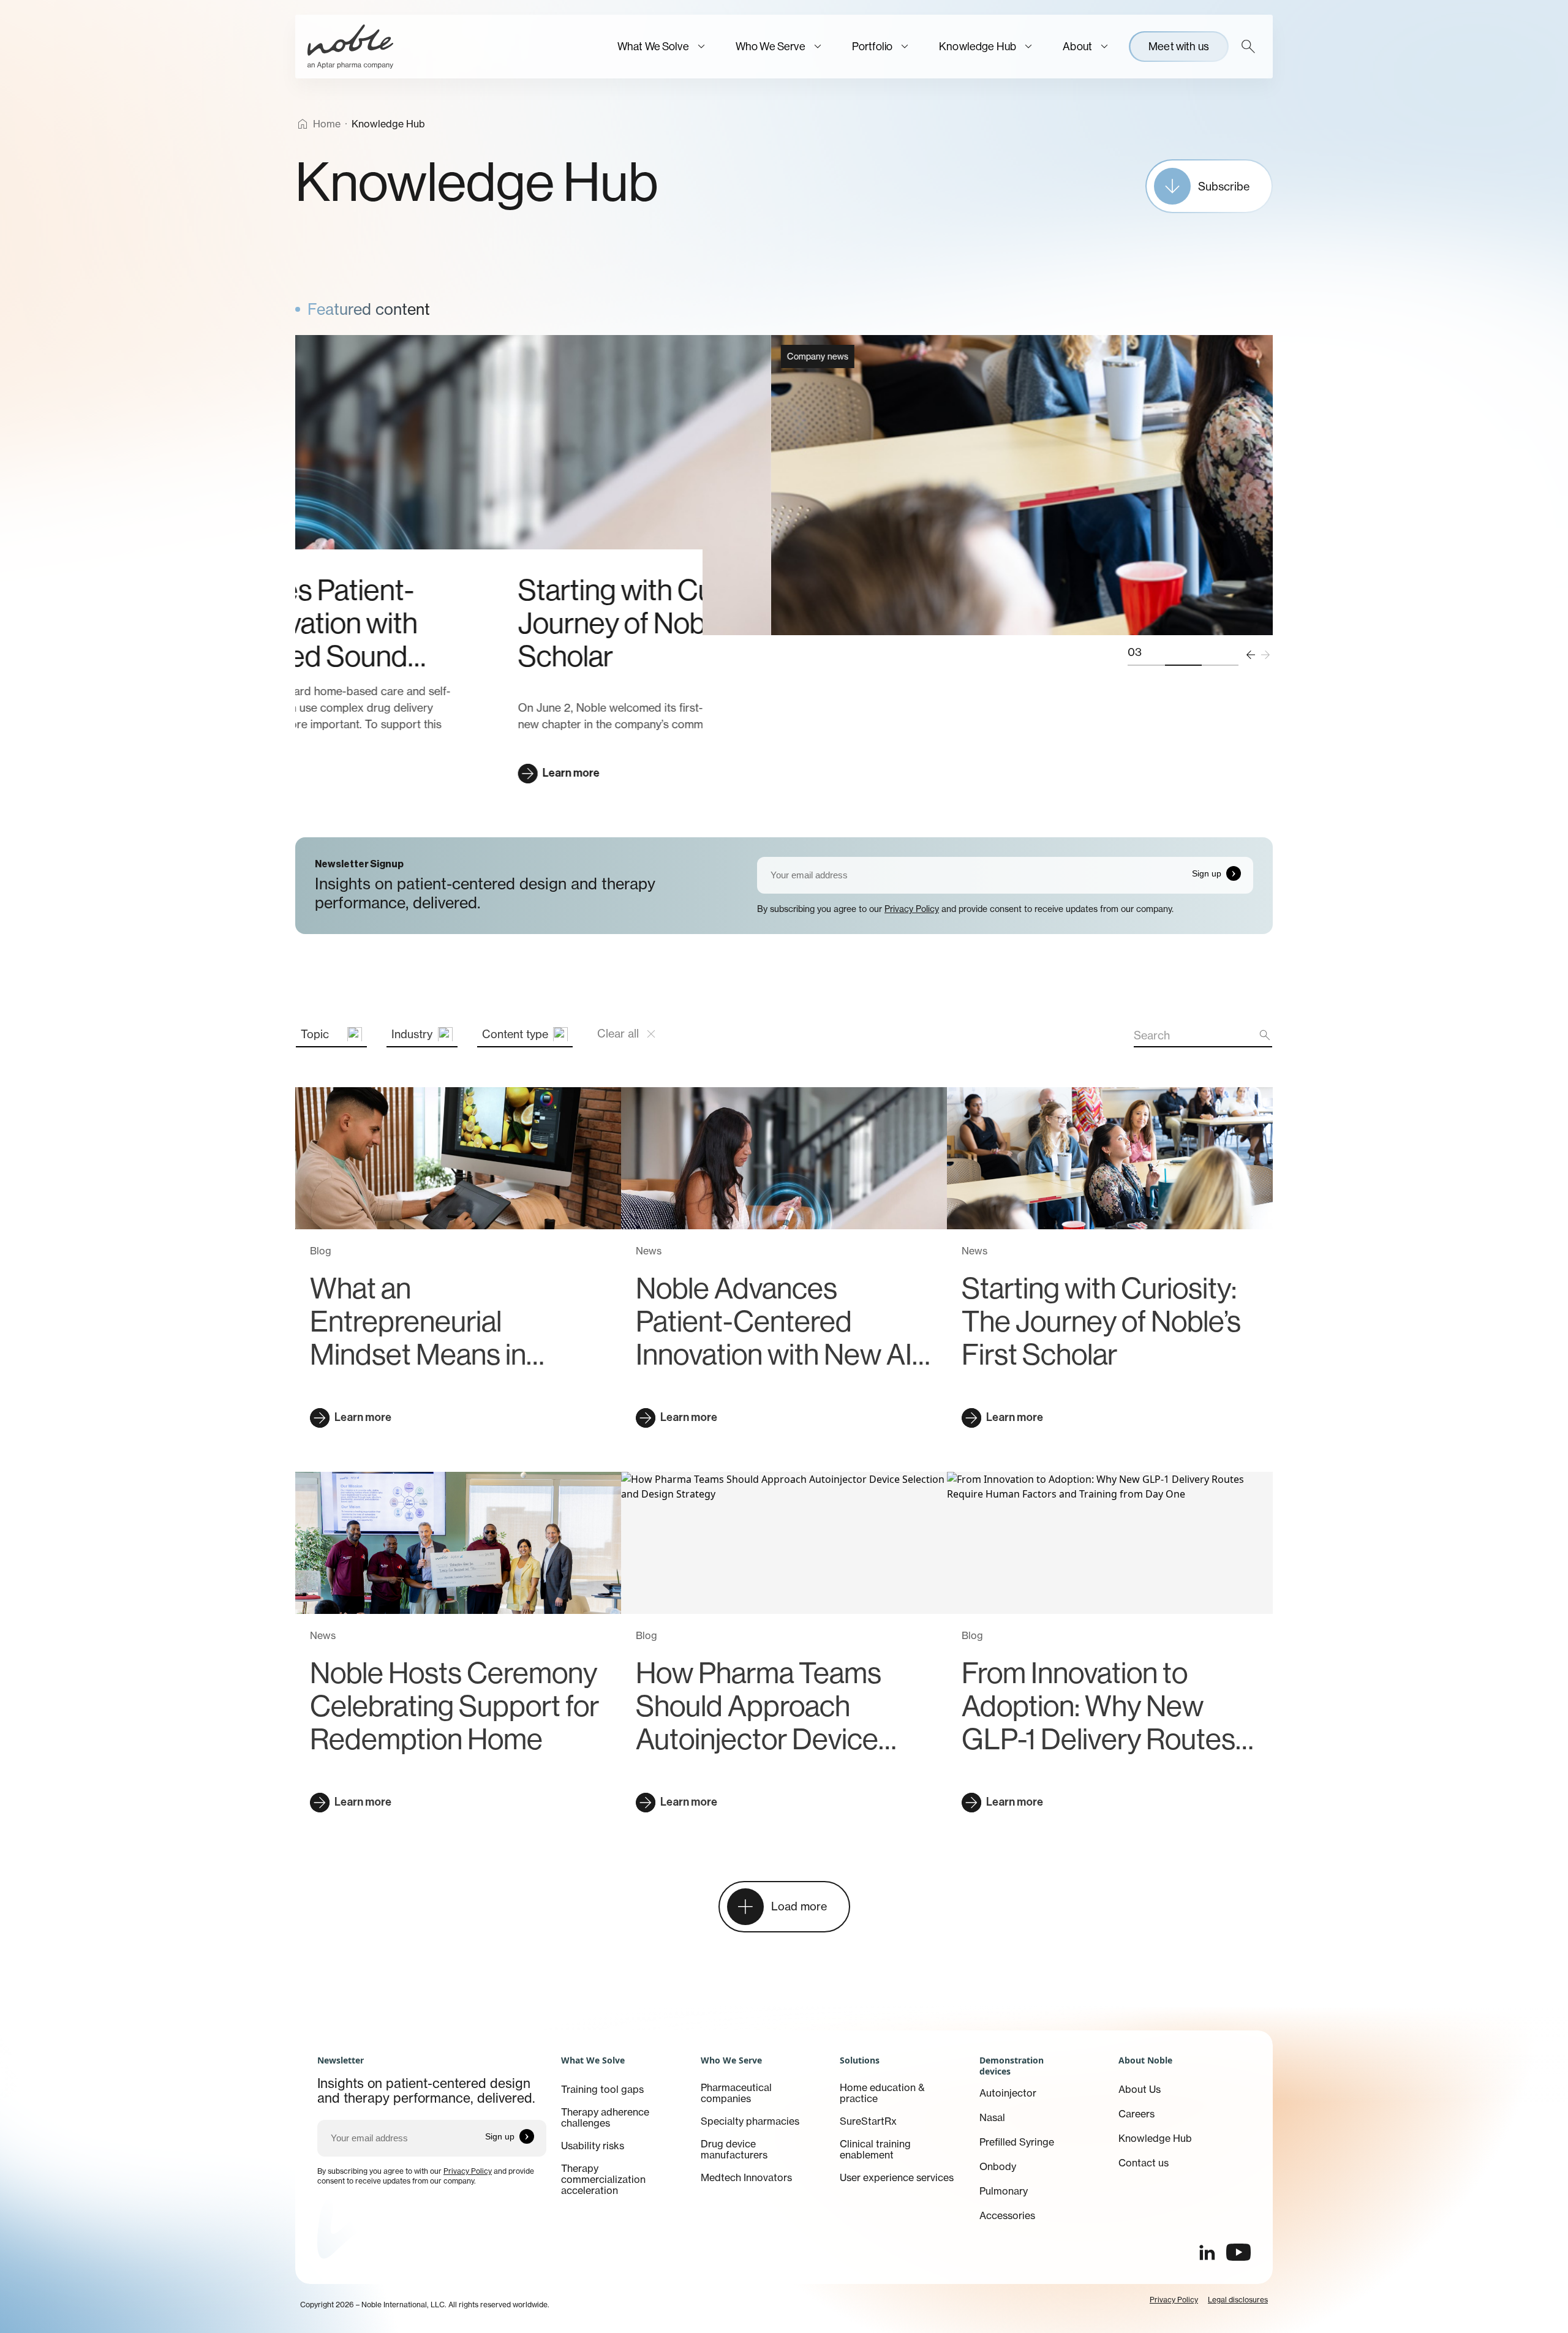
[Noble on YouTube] (1238, 2252)
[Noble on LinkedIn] (1207, 2252)
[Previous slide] (1251, 655)
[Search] (1248, 47)
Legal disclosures (1238, 2300)
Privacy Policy (912, 909)
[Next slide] (1265, 655)
